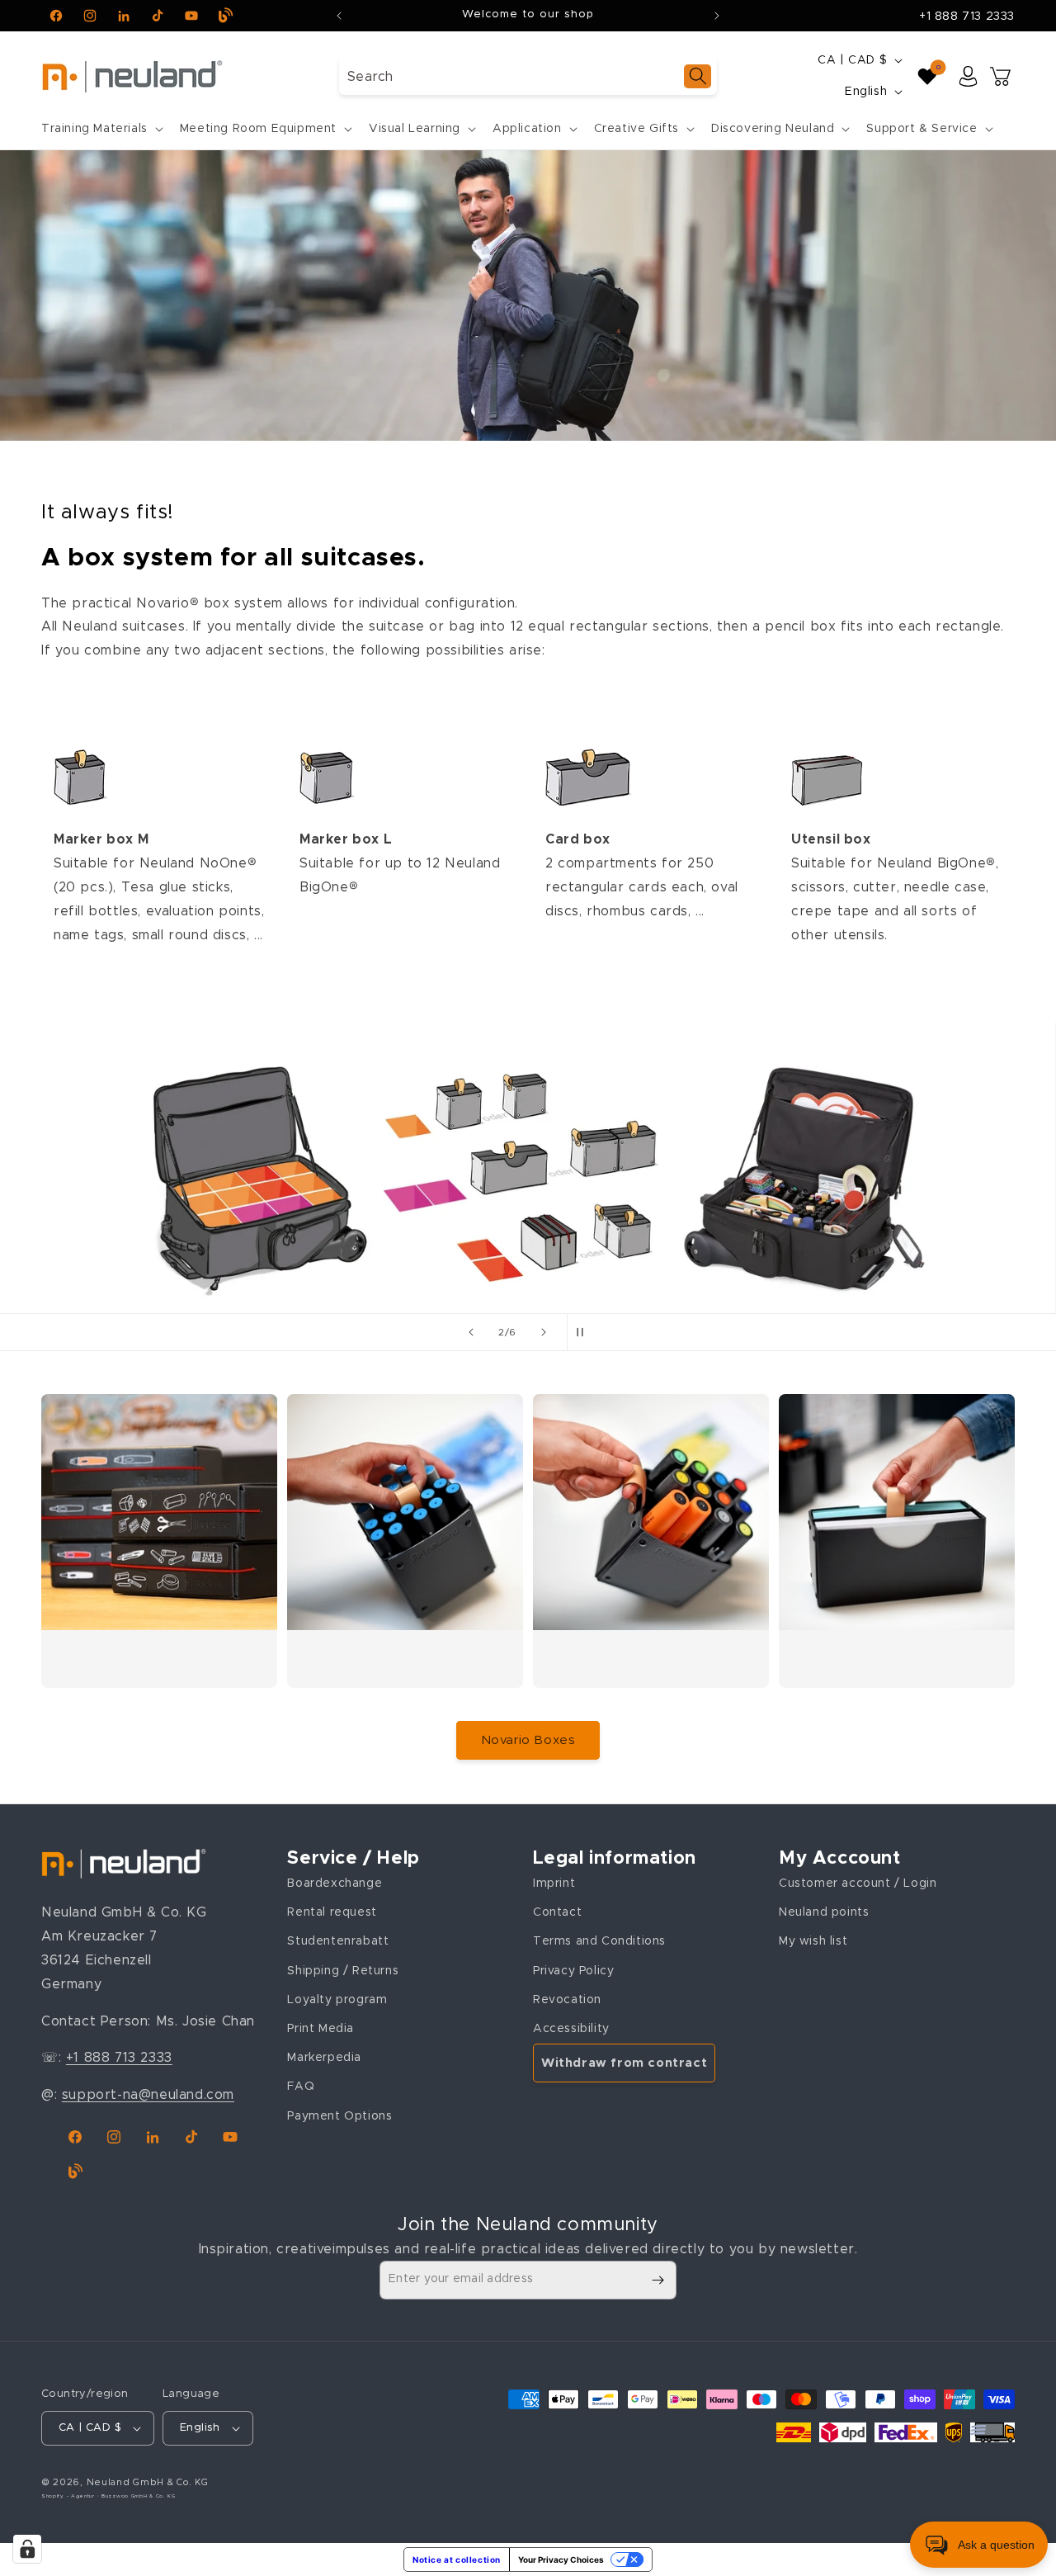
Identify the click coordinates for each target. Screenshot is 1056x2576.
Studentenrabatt (338, 1941)
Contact (557, 1912)
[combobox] (528, 76)
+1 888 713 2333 (967, 17)
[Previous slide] (471, 1332)
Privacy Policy (573, 1970)
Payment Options (339, 2115)
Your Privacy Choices (561, 2559)
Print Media (321, 2028)
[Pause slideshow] (585, 1332)
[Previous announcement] (339, 16)
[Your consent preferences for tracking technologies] (27, 2549)
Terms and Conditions (599, 1941)
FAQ (301, 2086)
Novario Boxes (528, 1740)
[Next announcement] (717, 16)
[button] (101, 129)
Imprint (554, 1883)
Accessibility (571, 2028)
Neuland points (824, 1912)
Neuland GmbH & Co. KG (148, 2482)
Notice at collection (457, 2559)
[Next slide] (544, 1332)
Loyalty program (337, 1999)
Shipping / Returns (343, 1970)
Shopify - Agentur (69, 2496)
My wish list (813, 1941)
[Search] (698, 76)
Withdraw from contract (624, 2062)
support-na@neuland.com (148, 2094)
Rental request (332, 1912)
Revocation (567, 1999)
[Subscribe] (658, 2280)
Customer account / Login (858, 1883)
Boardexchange (335, 1883)
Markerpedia (324, 2057)
